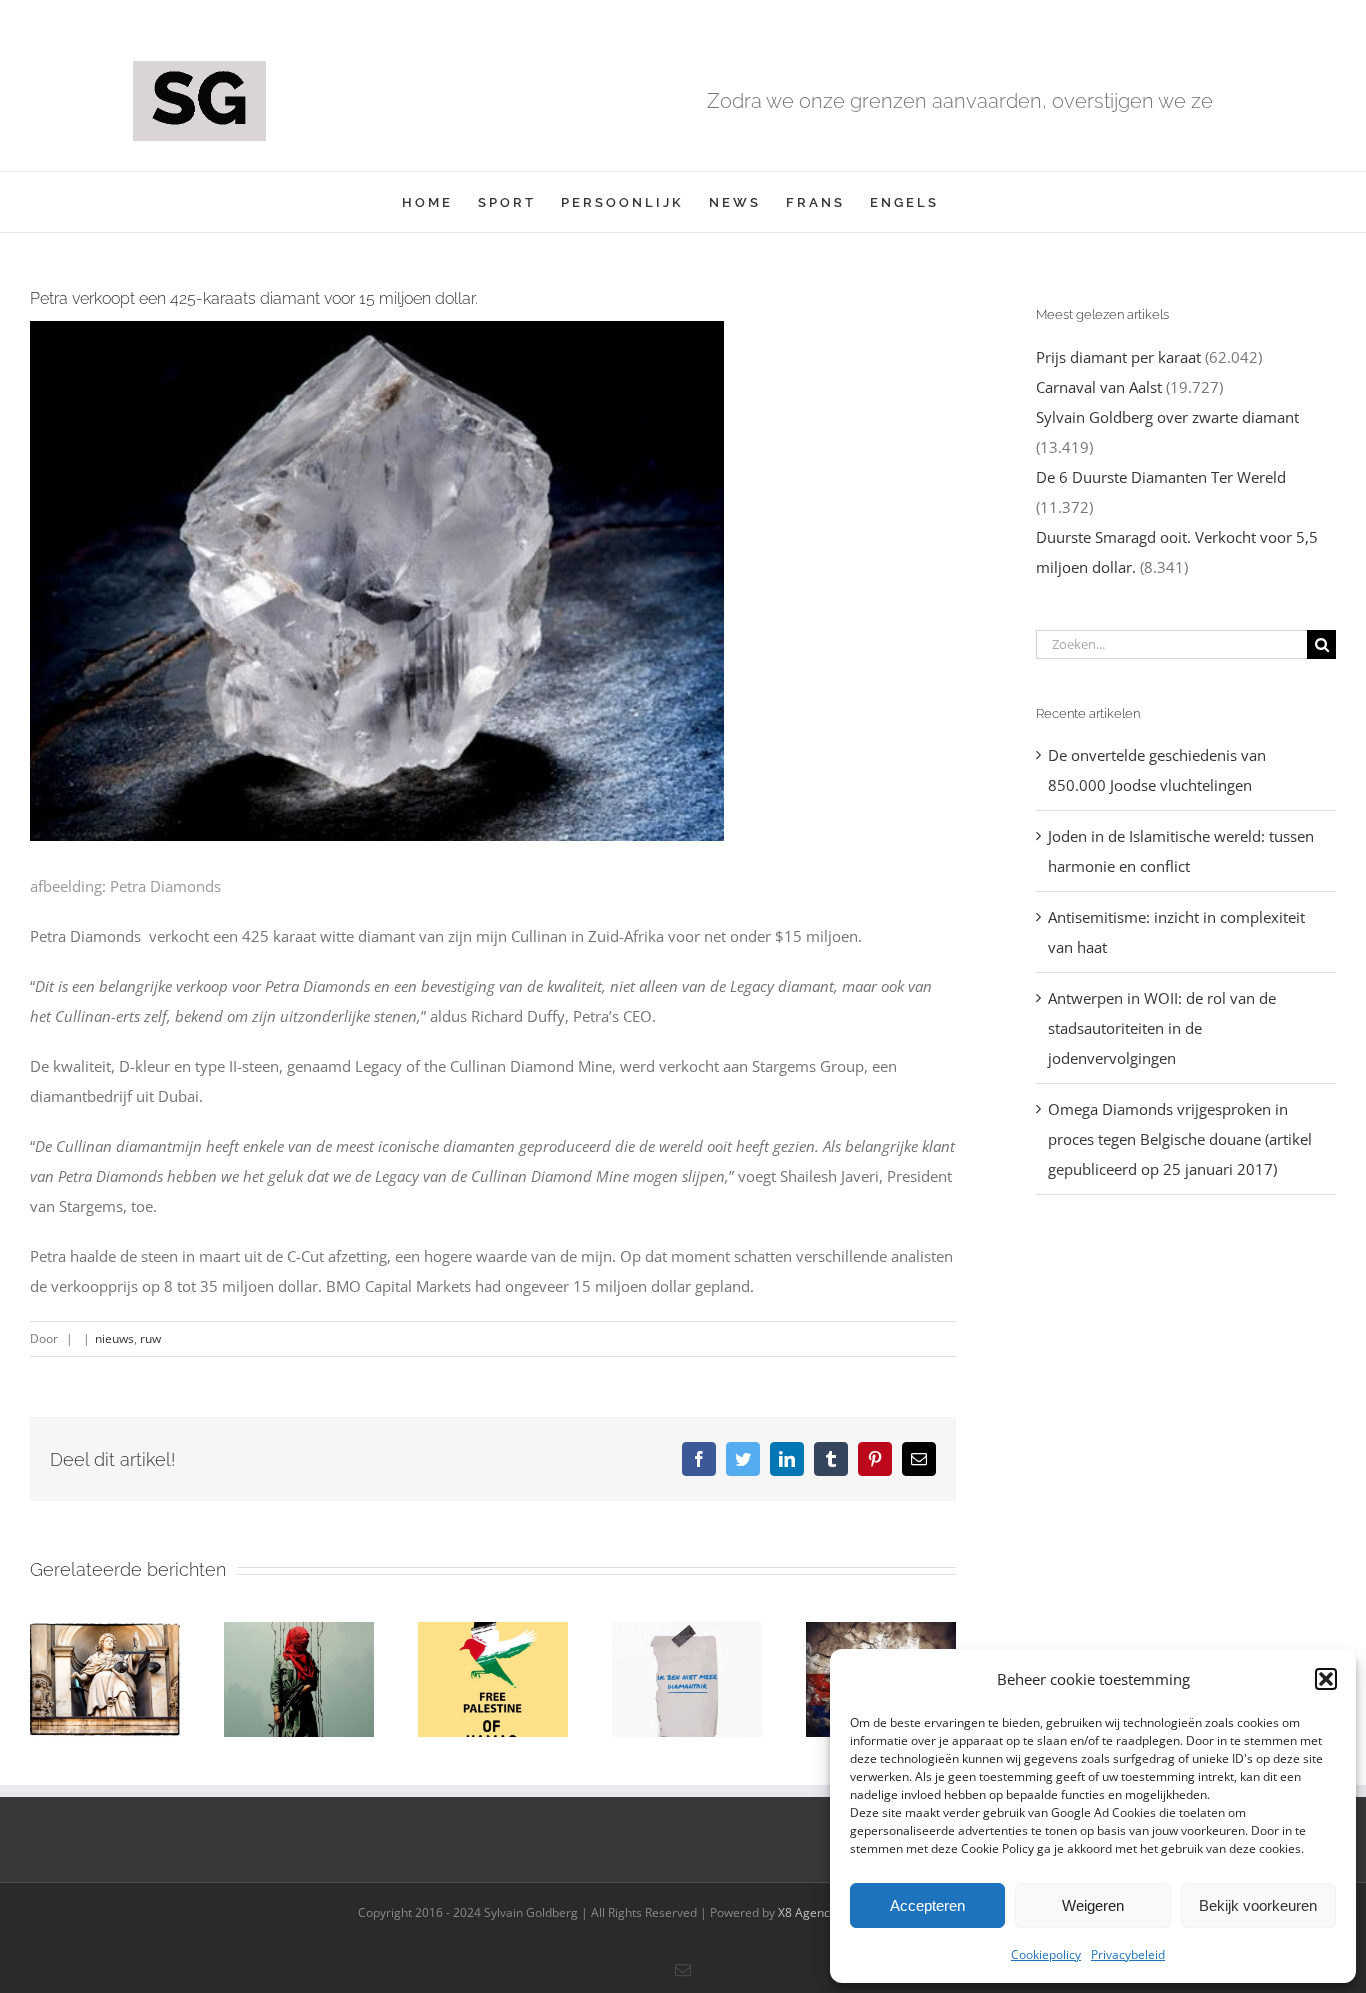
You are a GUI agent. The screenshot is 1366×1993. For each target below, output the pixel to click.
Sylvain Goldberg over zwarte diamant (1167, 417)
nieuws (114, 1338)
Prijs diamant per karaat (1118, 357)
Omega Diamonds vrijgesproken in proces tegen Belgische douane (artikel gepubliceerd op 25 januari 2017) (1180, 1139)
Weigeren (1093, 1905)
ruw (150, 1338)
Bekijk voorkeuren (1258, 1905)
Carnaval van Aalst (1099, 387)
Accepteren (927, 1905)
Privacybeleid (1128, 1954)
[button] (1326, 1679)
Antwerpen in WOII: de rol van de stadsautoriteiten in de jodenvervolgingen (1162, 1028)
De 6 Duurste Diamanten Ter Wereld (1161, 477)
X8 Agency (807, 1912)
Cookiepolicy (1046, 1954)
